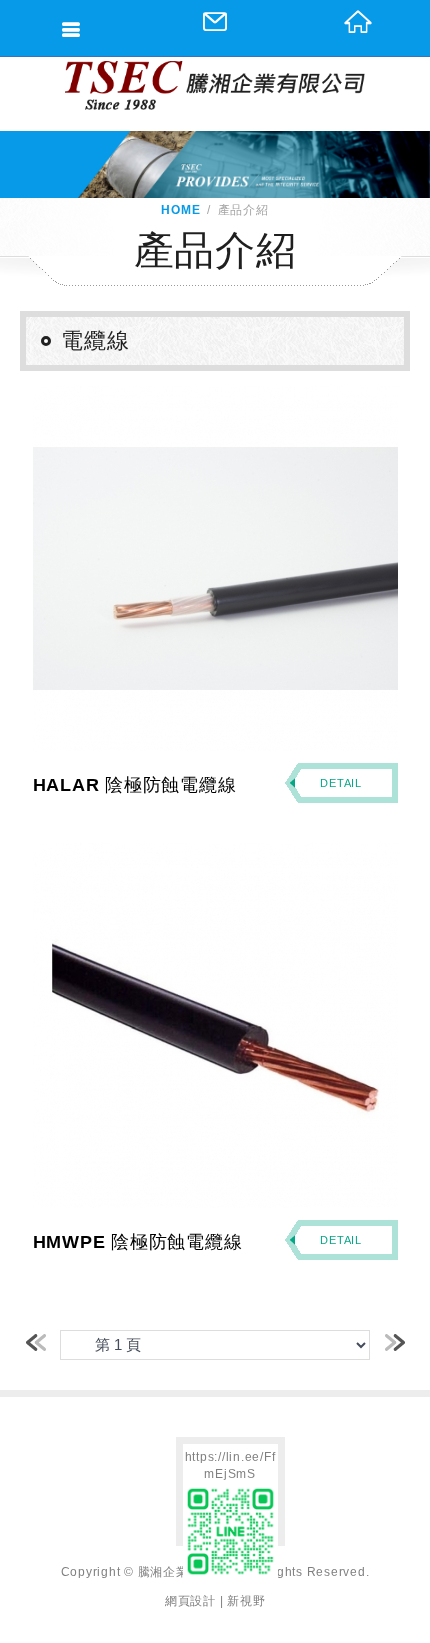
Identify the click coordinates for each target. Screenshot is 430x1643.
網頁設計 (190, 1601)
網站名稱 (215, 85)
